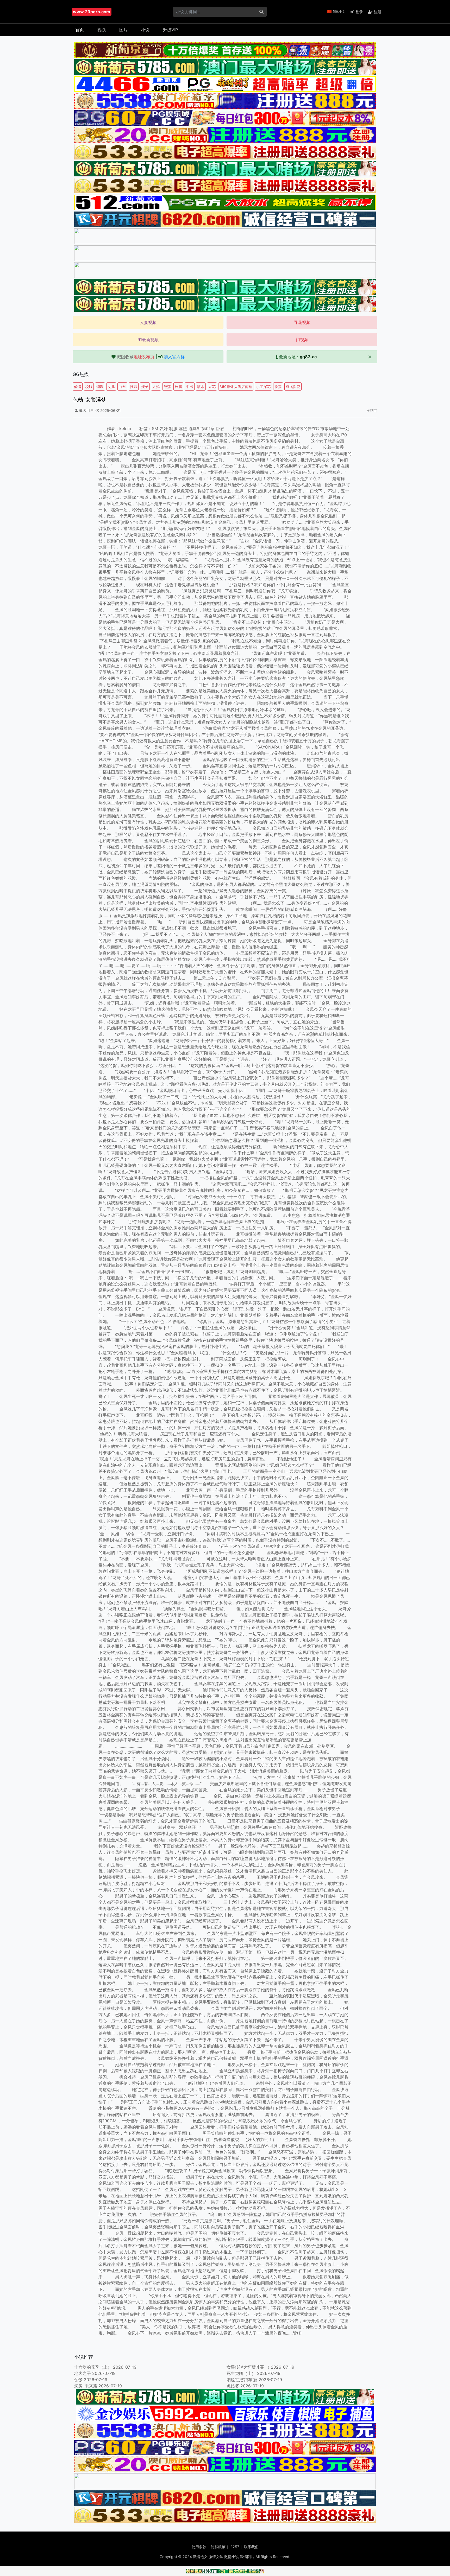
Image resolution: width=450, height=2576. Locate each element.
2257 (235, 2547)
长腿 (178, 386)
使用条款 (199, 2547)
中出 (190, 386)
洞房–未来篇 (86, 2386)
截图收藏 (136, 357)
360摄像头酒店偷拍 (236, 386)
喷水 (201, 386)
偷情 (78, 386)
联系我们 (251, 2547)
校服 (89, 386)
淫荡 (167, 386)
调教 (100, 386)
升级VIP (170, 30)
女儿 (111, 386)
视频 (102, 30)
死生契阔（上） (241, 2373)
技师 (134, 386)
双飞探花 (293, 386)
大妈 (156, 386)
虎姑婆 (233, 2386)
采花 (212, 386)
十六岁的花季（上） (93, 2367)
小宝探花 (263, 386)
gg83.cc (308, 357)
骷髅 (78, 2380)
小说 (145, 30)
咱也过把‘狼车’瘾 (242, 2380)
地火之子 (83, 2373)
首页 (80, 30)
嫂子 (145, 386)
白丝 (122, 386)
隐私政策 (218, 2547)
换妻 (278, 386)
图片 (123, 30)
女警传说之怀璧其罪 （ (248, 2367)
